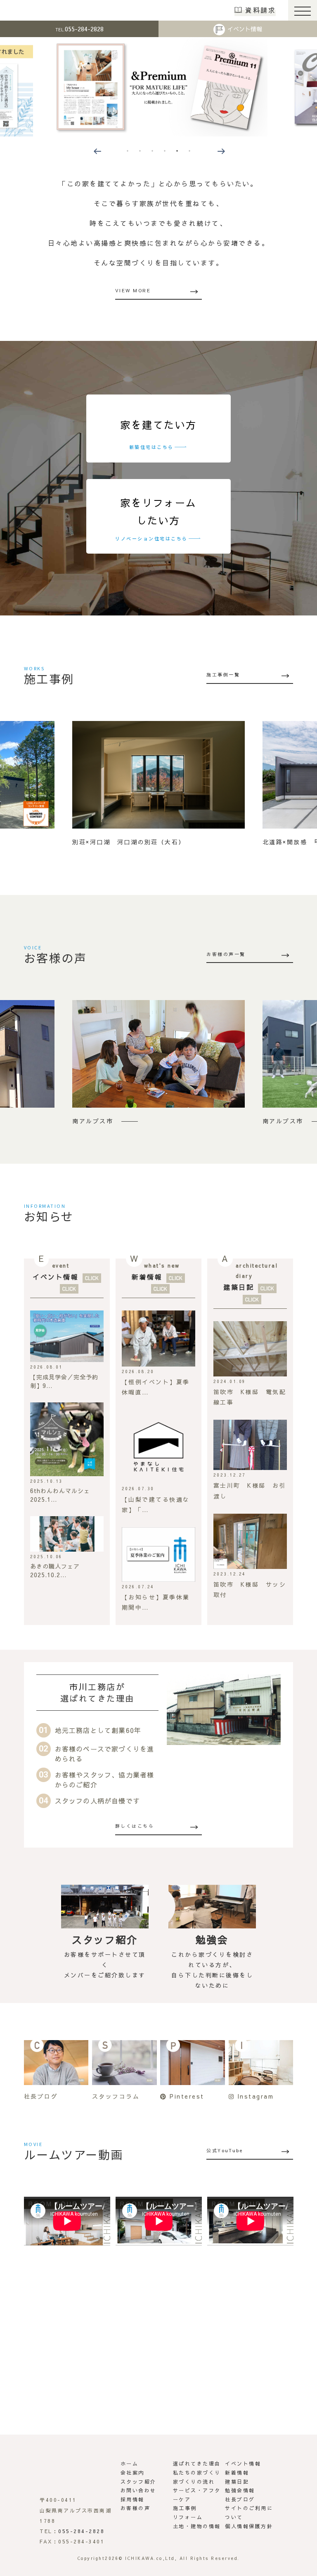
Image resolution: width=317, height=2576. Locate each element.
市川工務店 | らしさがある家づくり (34, 10)
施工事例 (185, 2508)
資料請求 (260, 10)
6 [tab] (189, 151)
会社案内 (132, 2473)
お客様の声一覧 (226, 954)
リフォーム (188, 2517)
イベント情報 (245, 29)
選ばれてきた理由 (197, 2463)
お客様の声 (136, 2508)
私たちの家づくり (197, 2473)
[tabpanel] (158, 87)
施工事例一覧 (223, 675)
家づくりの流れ (194, 2482)
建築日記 (239, 1287)
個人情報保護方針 (249, 2526)
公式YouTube (225, 2150)
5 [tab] (177, 151)
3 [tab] (152, 151)
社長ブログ (240, 2499)
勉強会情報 (240, 2490)
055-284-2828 (79, 29)
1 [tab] (128, 151)
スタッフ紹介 (138, 2482)
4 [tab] (165, 151)
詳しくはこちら (135, 1826)
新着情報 (147, 1277)
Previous (97, 150)
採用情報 (132, 2499)
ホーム (130, 2463)
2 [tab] (140, 151)
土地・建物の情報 (197, 2526)
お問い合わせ (138, 2490)
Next (220, 150)
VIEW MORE (133, 290)
